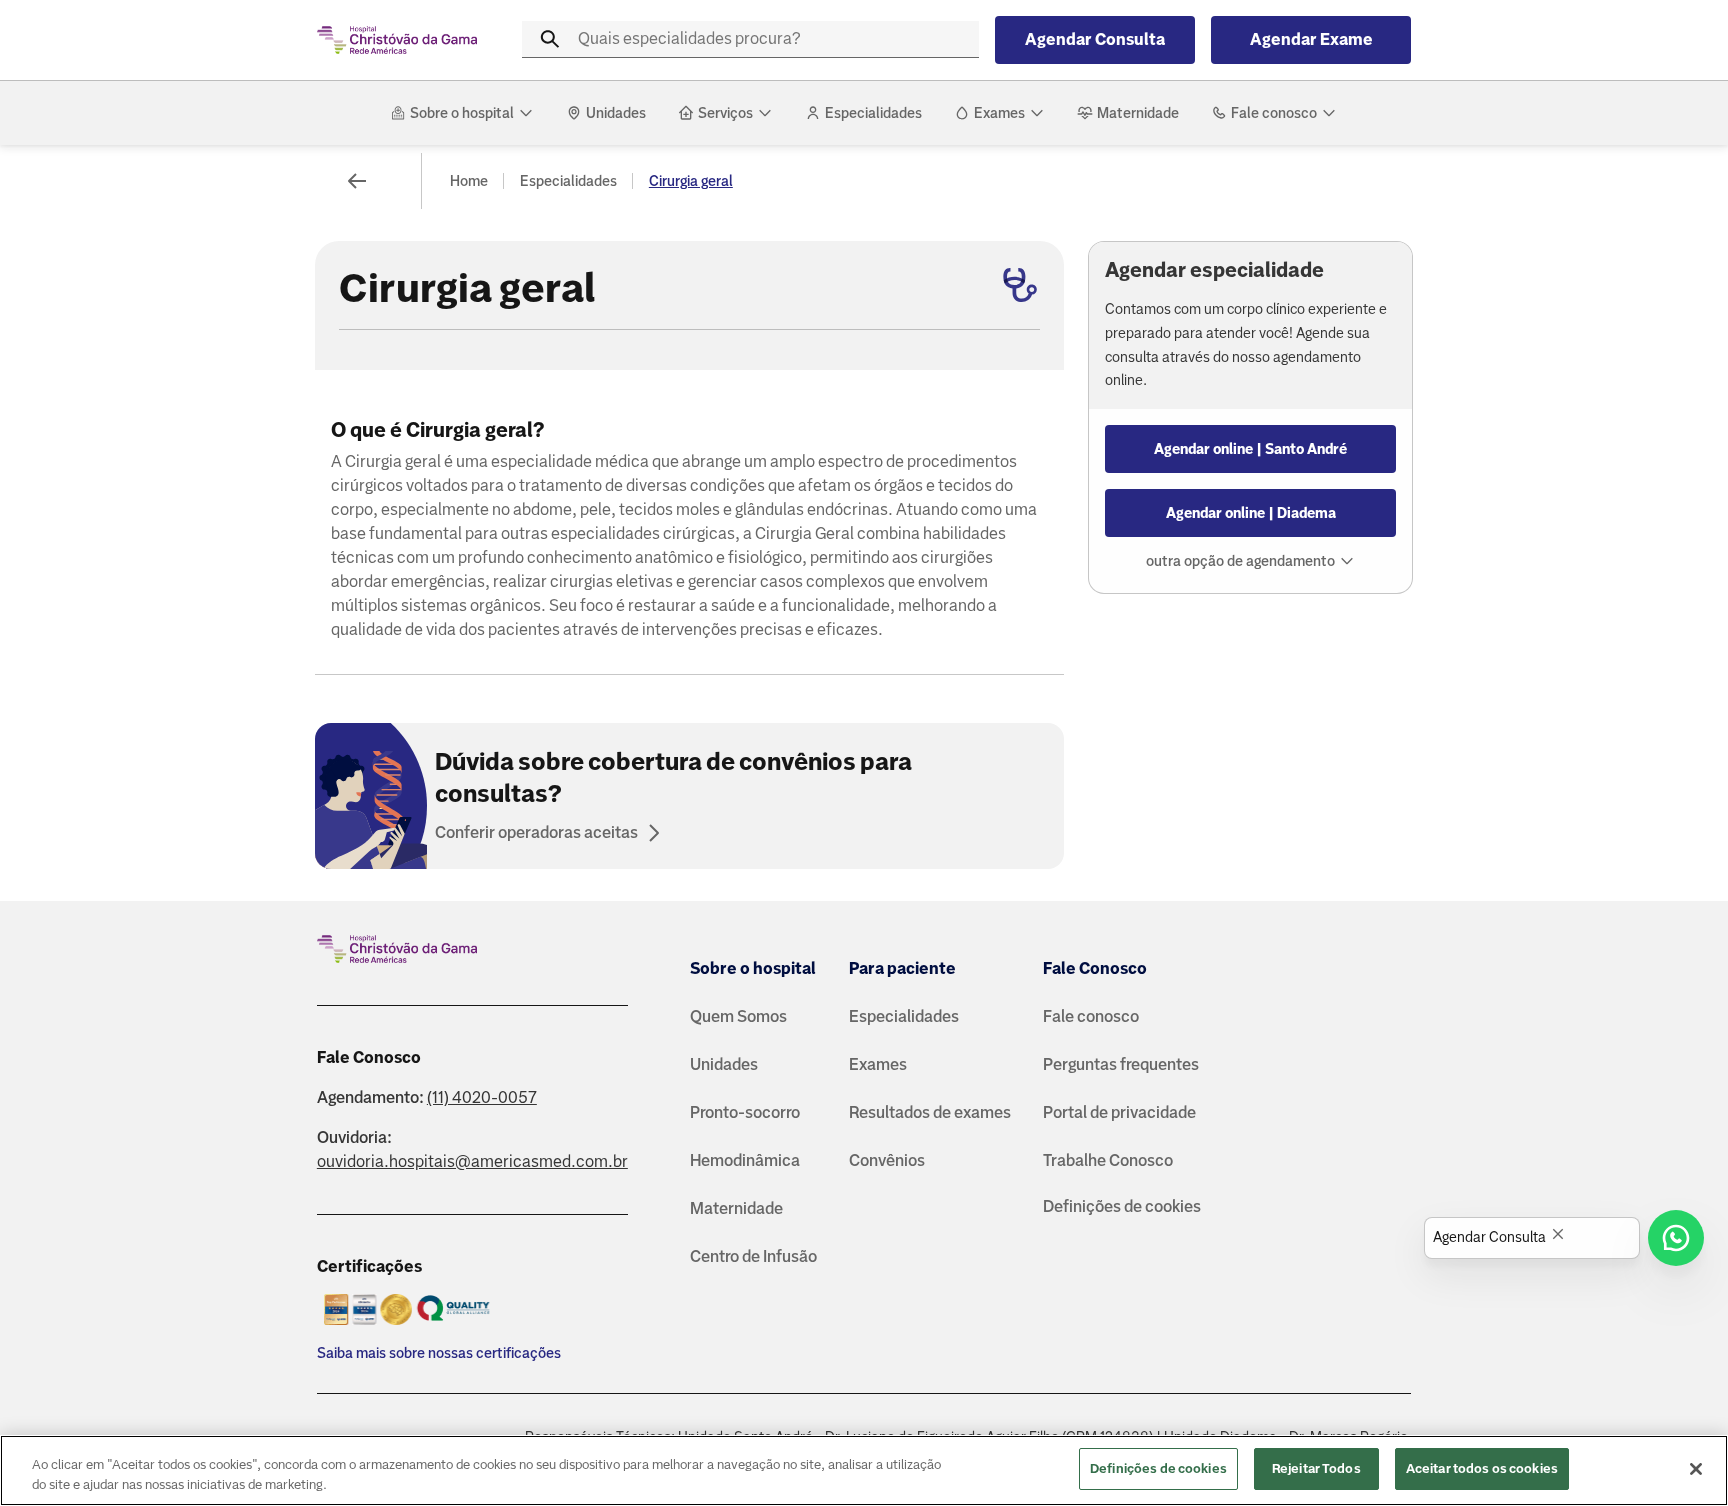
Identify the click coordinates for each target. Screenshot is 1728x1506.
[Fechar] (1696, 1469)
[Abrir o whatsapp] (1676, 1238)
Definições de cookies (1122, 1206)
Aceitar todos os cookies (1482, 1468)
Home (469, 181)
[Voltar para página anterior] (357, 181)
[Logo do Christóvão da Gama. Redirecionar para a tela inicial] (397, 40)
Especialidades (568, 181)
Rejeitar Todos (1316, 1468)
